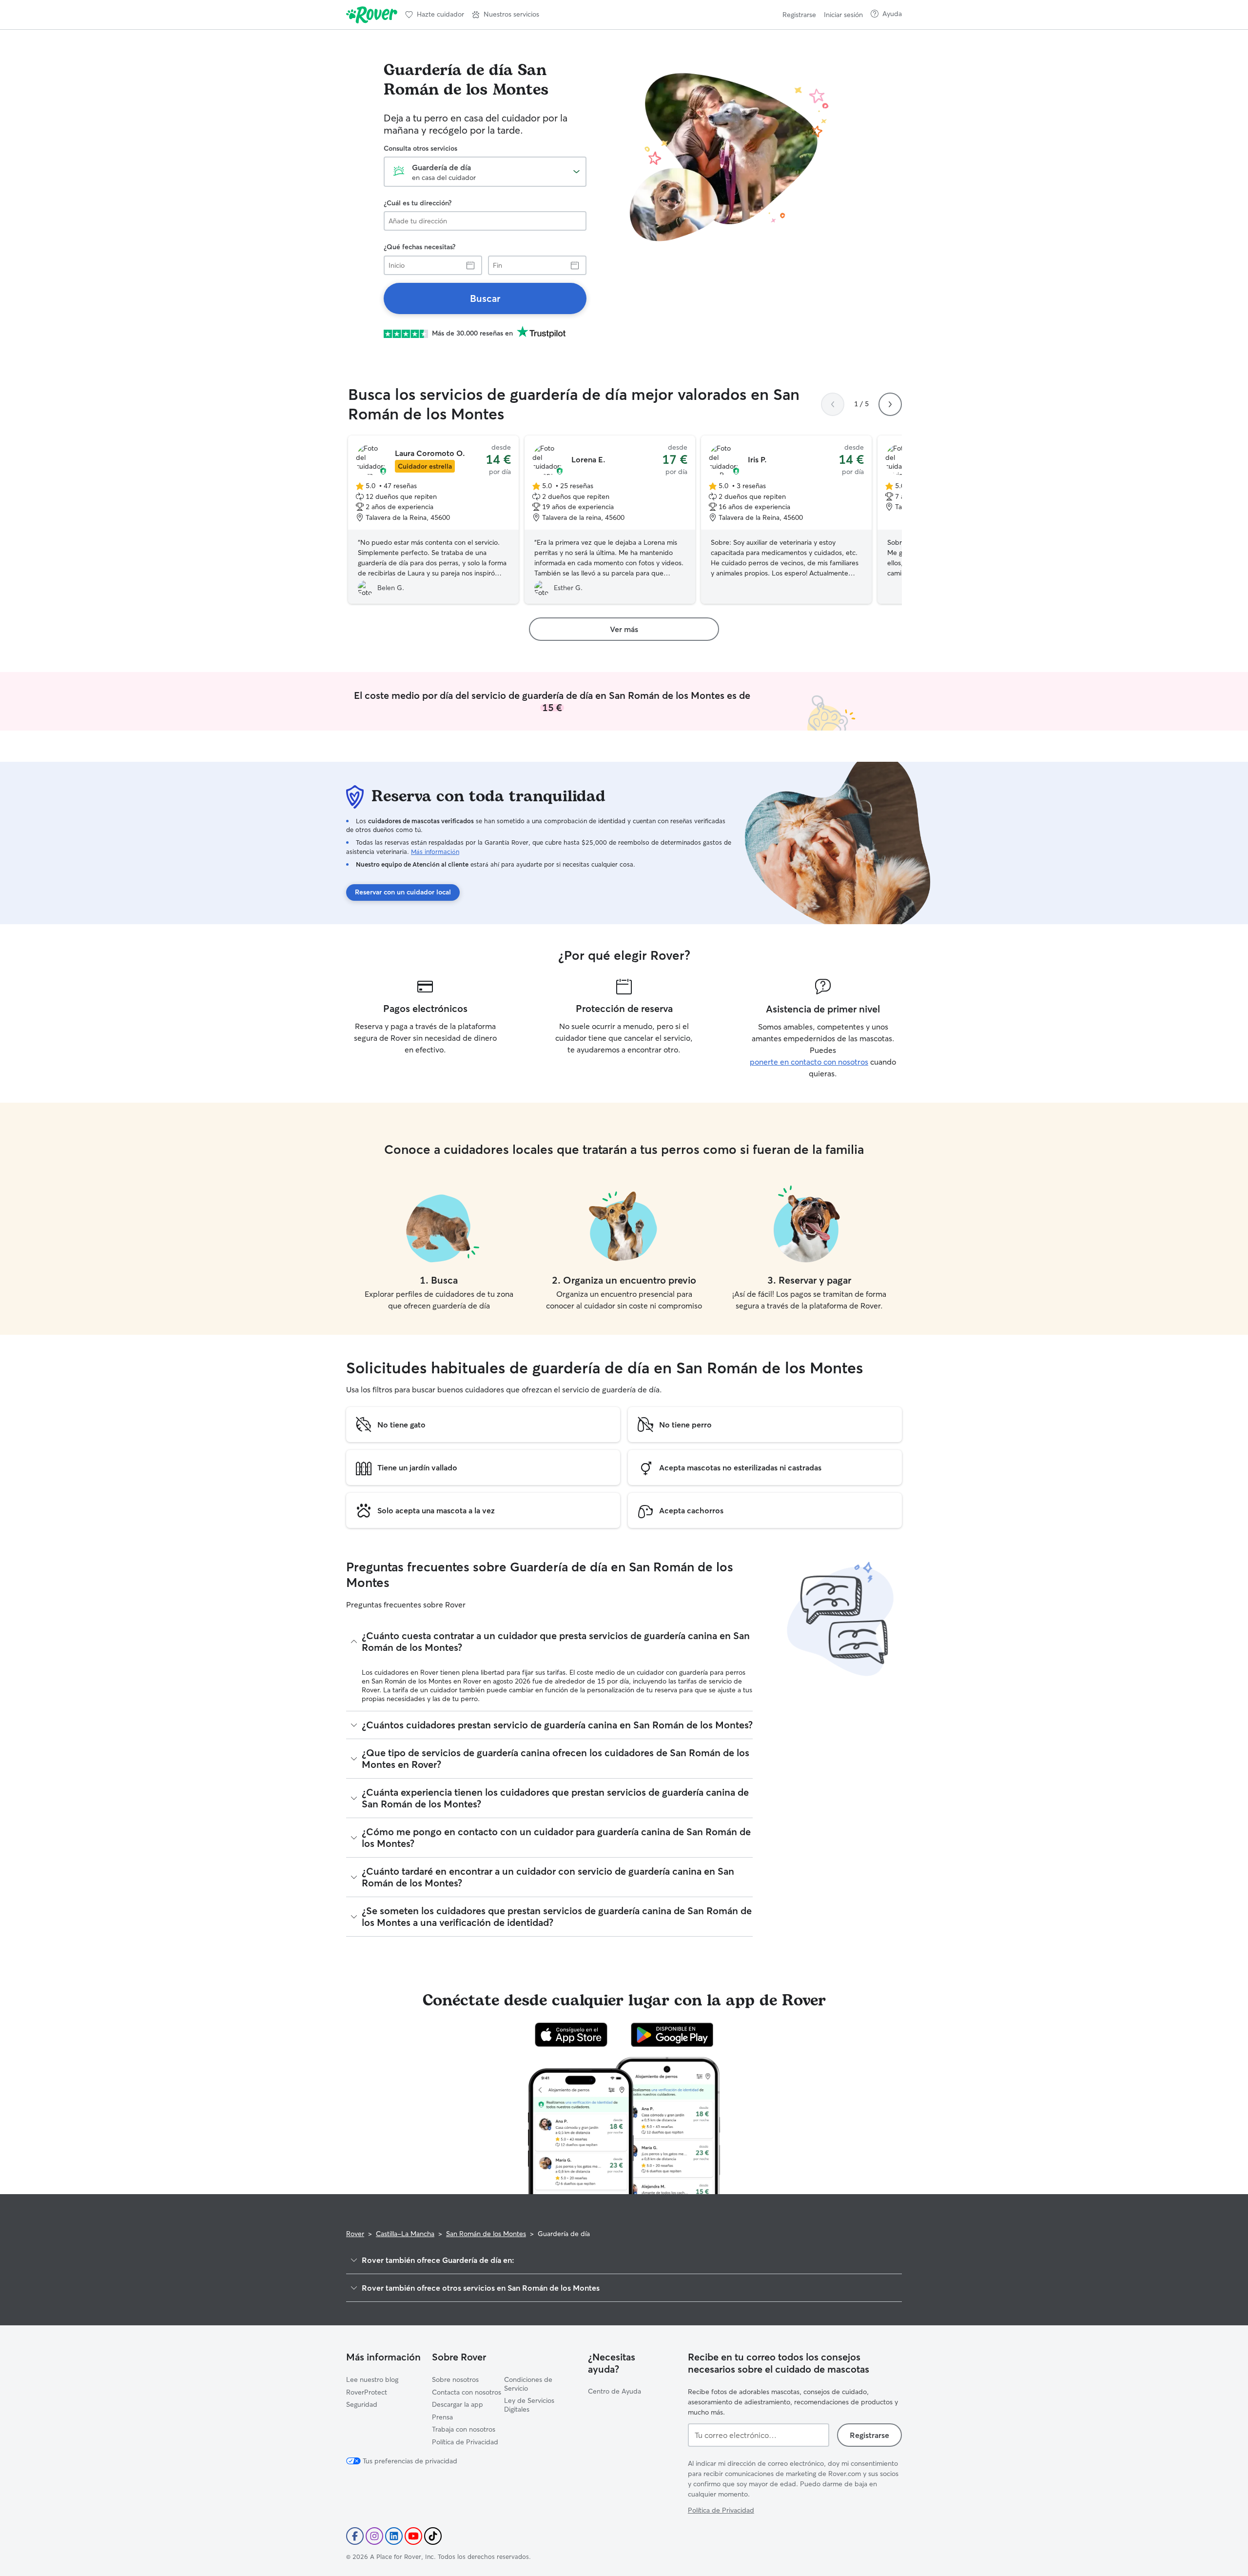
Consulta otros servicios (420, 148)
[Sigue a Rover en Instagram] (374, 2536)
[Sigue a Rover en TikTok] (433, 2536)
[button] (506, 15)
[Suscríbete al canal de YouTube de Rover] (413, 2536)
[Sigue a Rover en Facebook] (355, 2536)
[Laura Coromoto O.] (433, 520)
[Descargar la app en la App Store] (571, 2035)
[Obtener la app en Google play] (672, 2035)
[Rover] (372, 15)
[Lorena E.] (610, 520)
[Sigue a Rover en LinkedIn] (394, 2536)
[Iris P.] (786, 520)
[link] (485, 298)
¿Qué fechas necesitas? (419, 247)
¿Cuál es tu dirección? (418, 203)
